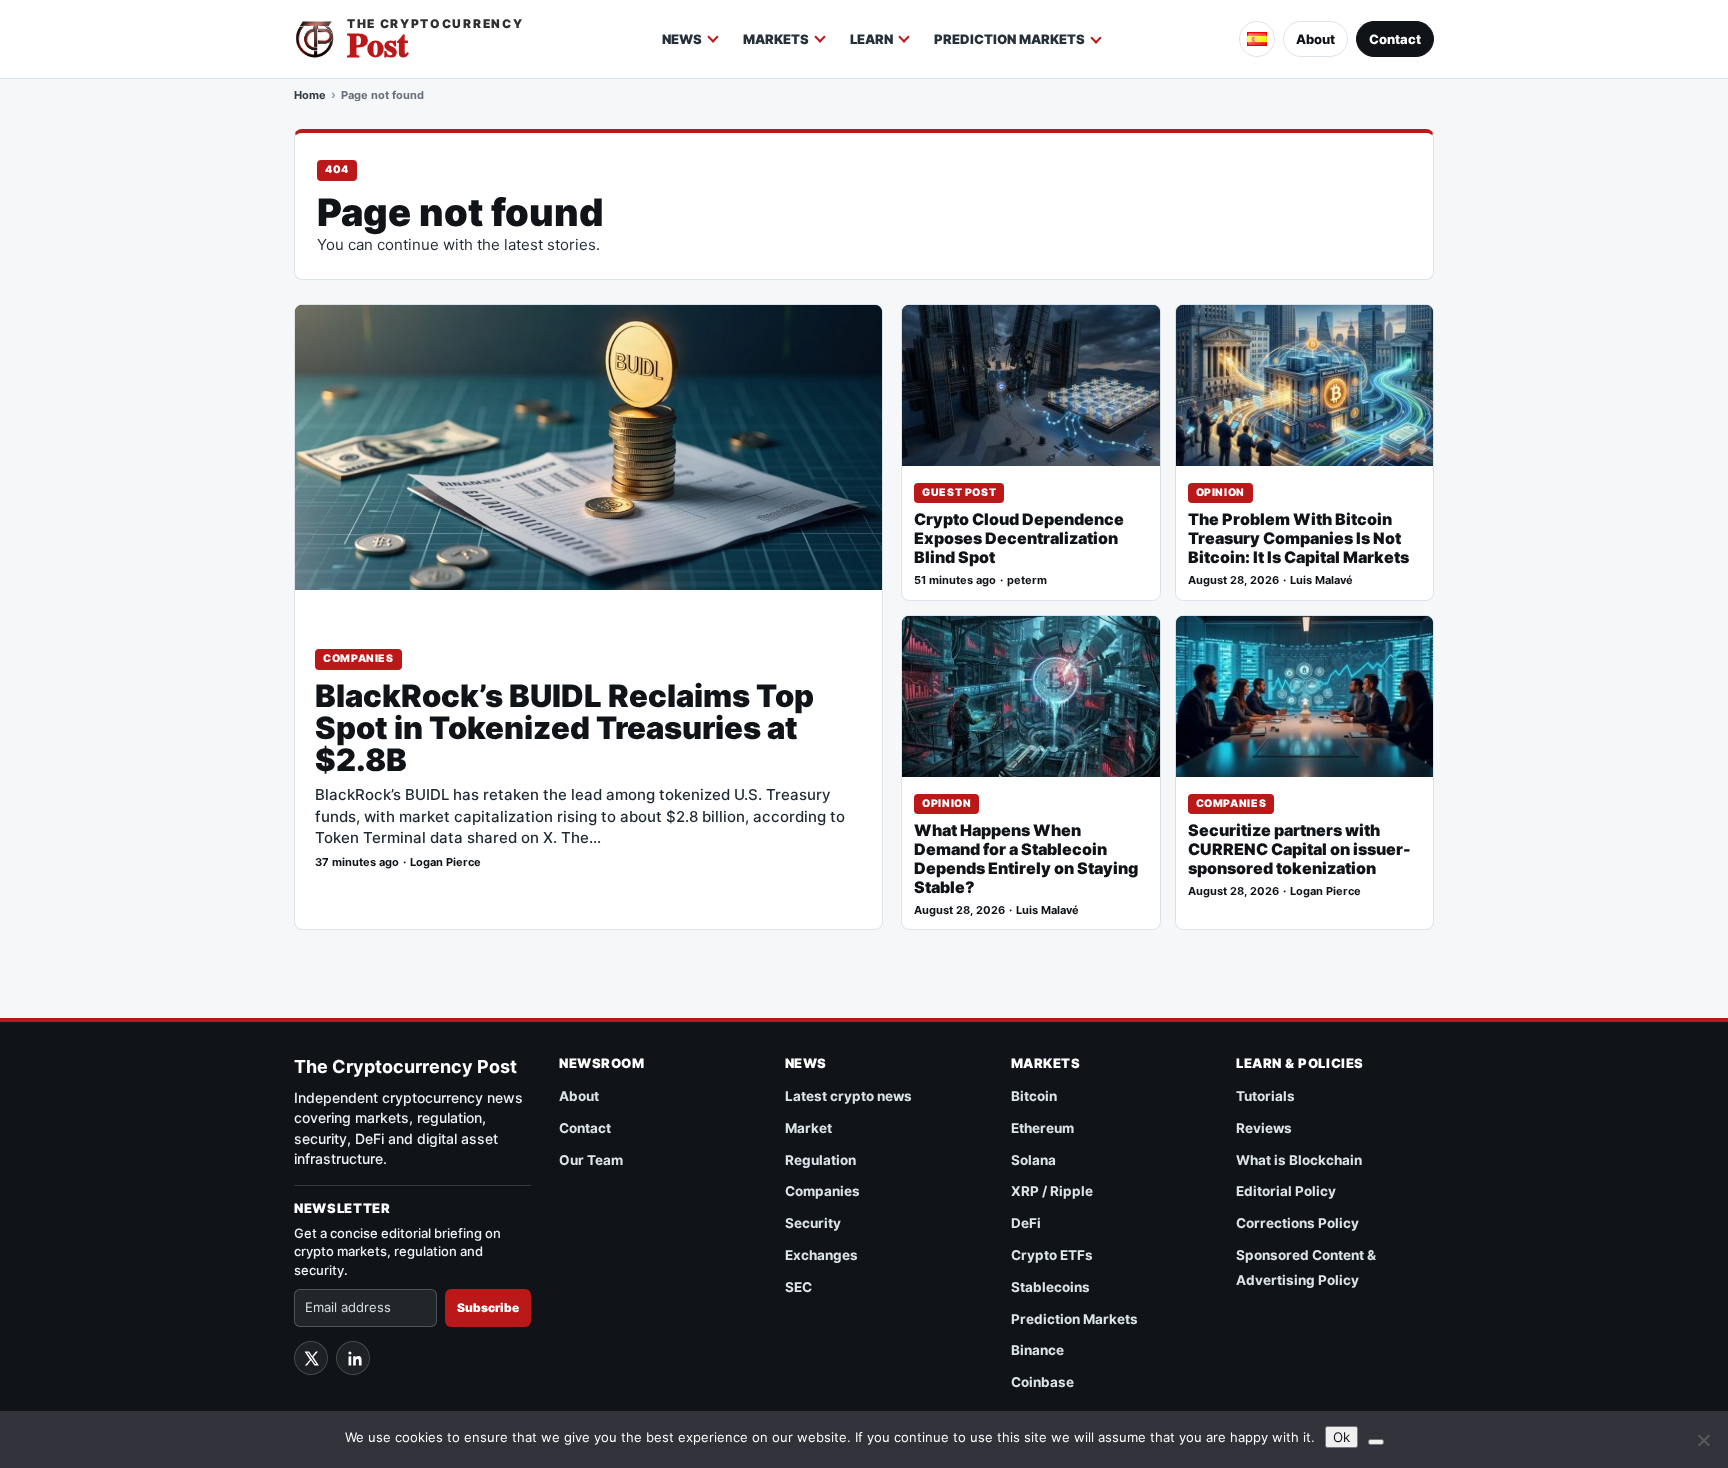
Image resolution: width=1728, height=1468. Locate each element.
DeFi (1026, 1223)
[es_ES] (1257, 39)
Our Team (591, 1160)
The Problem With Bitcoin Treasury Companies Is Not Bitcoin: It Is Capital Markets (1298, 538)
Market (808, 1128)
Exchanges (821, 1255)
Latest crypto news (848, 1096)
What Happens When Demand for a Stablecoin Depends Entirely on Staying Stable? (1026, 859)
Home (310, 95)
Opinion (1220, 492)
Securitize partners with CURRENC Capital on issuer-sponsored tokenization (1299, 849)
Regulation (820, 1160)
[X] (311, 1358)
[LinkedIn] (353, 1358)
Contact (1395, 39)
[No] (1703, 1440)
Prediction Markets (1009, 39)
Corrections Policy (1297, 1223)
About (1315, 39)
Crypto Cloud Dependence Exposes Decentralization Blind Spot (1019, 538)
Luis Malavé (1321, 580)
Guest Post (959, 492)
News (682, 39)
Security (813, 1223)
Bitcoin (1034, 1096)
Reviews (1264, 1128)
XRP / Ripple (1052, 1191)
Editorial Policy (1286, 1191)
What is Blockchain (1299, 1160)
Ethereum (1042, 1128)
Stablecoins (1050, 1287)
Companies (358, 658)
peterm (1027, 580)
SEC (798, 1287)
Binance (1037, 1350)
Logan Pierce (445, 862)
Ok (1341, 1437)
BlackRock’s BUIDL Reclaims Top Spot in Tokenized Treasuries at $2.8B (564, 728)
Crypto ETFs (1052, 1255)
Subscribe (488, 1307)
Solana (1033, 1160)
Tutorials (1265, 1096)
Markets (776, 39)
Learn (871, 39)
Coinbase (1042, 1382)
